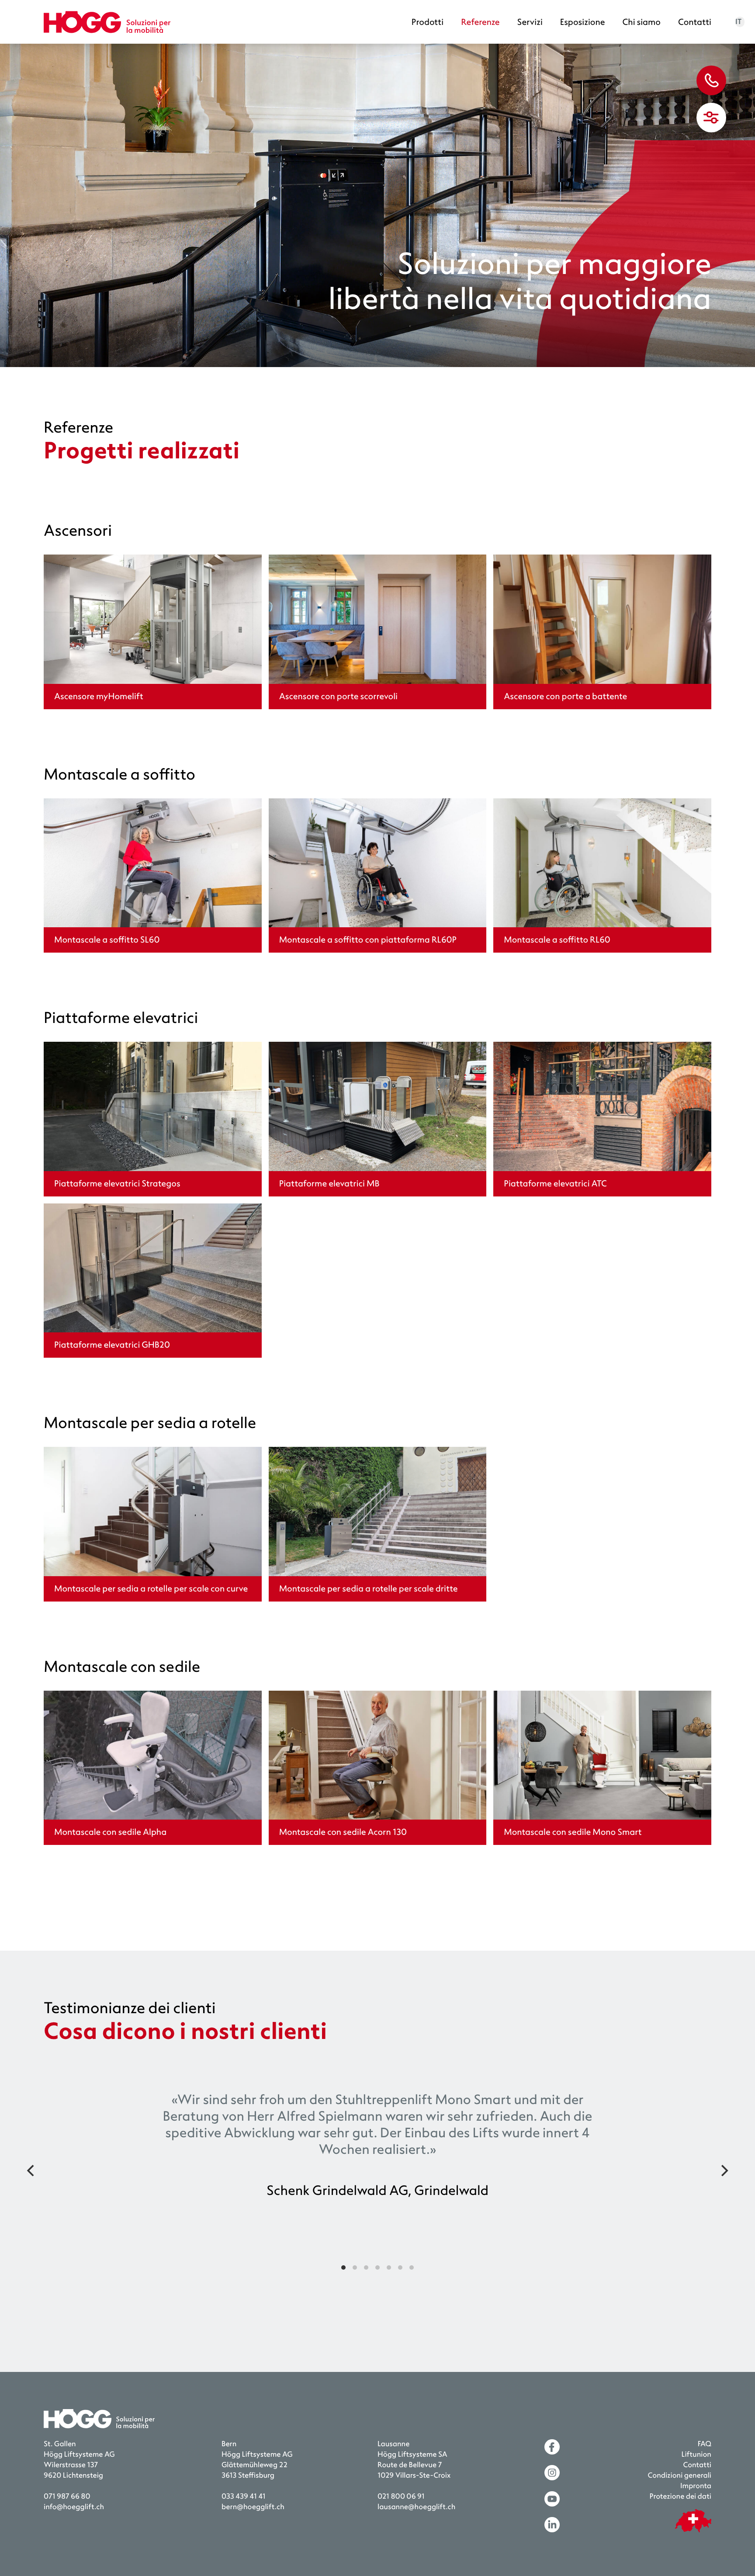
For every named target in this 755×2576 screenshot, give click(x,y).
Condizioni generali (680, 2476)
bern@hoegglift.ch (253, 2507)
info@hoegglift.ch (74, 2507)
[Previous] (31, 2170)
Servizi (530, 22)
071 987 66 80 (67, 2497)
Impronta (696, 2486)
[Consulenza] (711, 80)
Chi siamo (641, 22)
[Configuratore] (711, 118)
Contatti (695, 22)
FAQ (705, 2444)
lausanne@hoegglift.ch (416, 2507)
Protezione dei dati (680, 2497)
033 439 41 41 (244, 2497)
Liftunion (696, 2455)
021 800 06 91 (401, 2497)
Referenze (480, 22)
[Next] (724, 2170)
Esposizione (583, 22)
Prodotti (428, 22)
